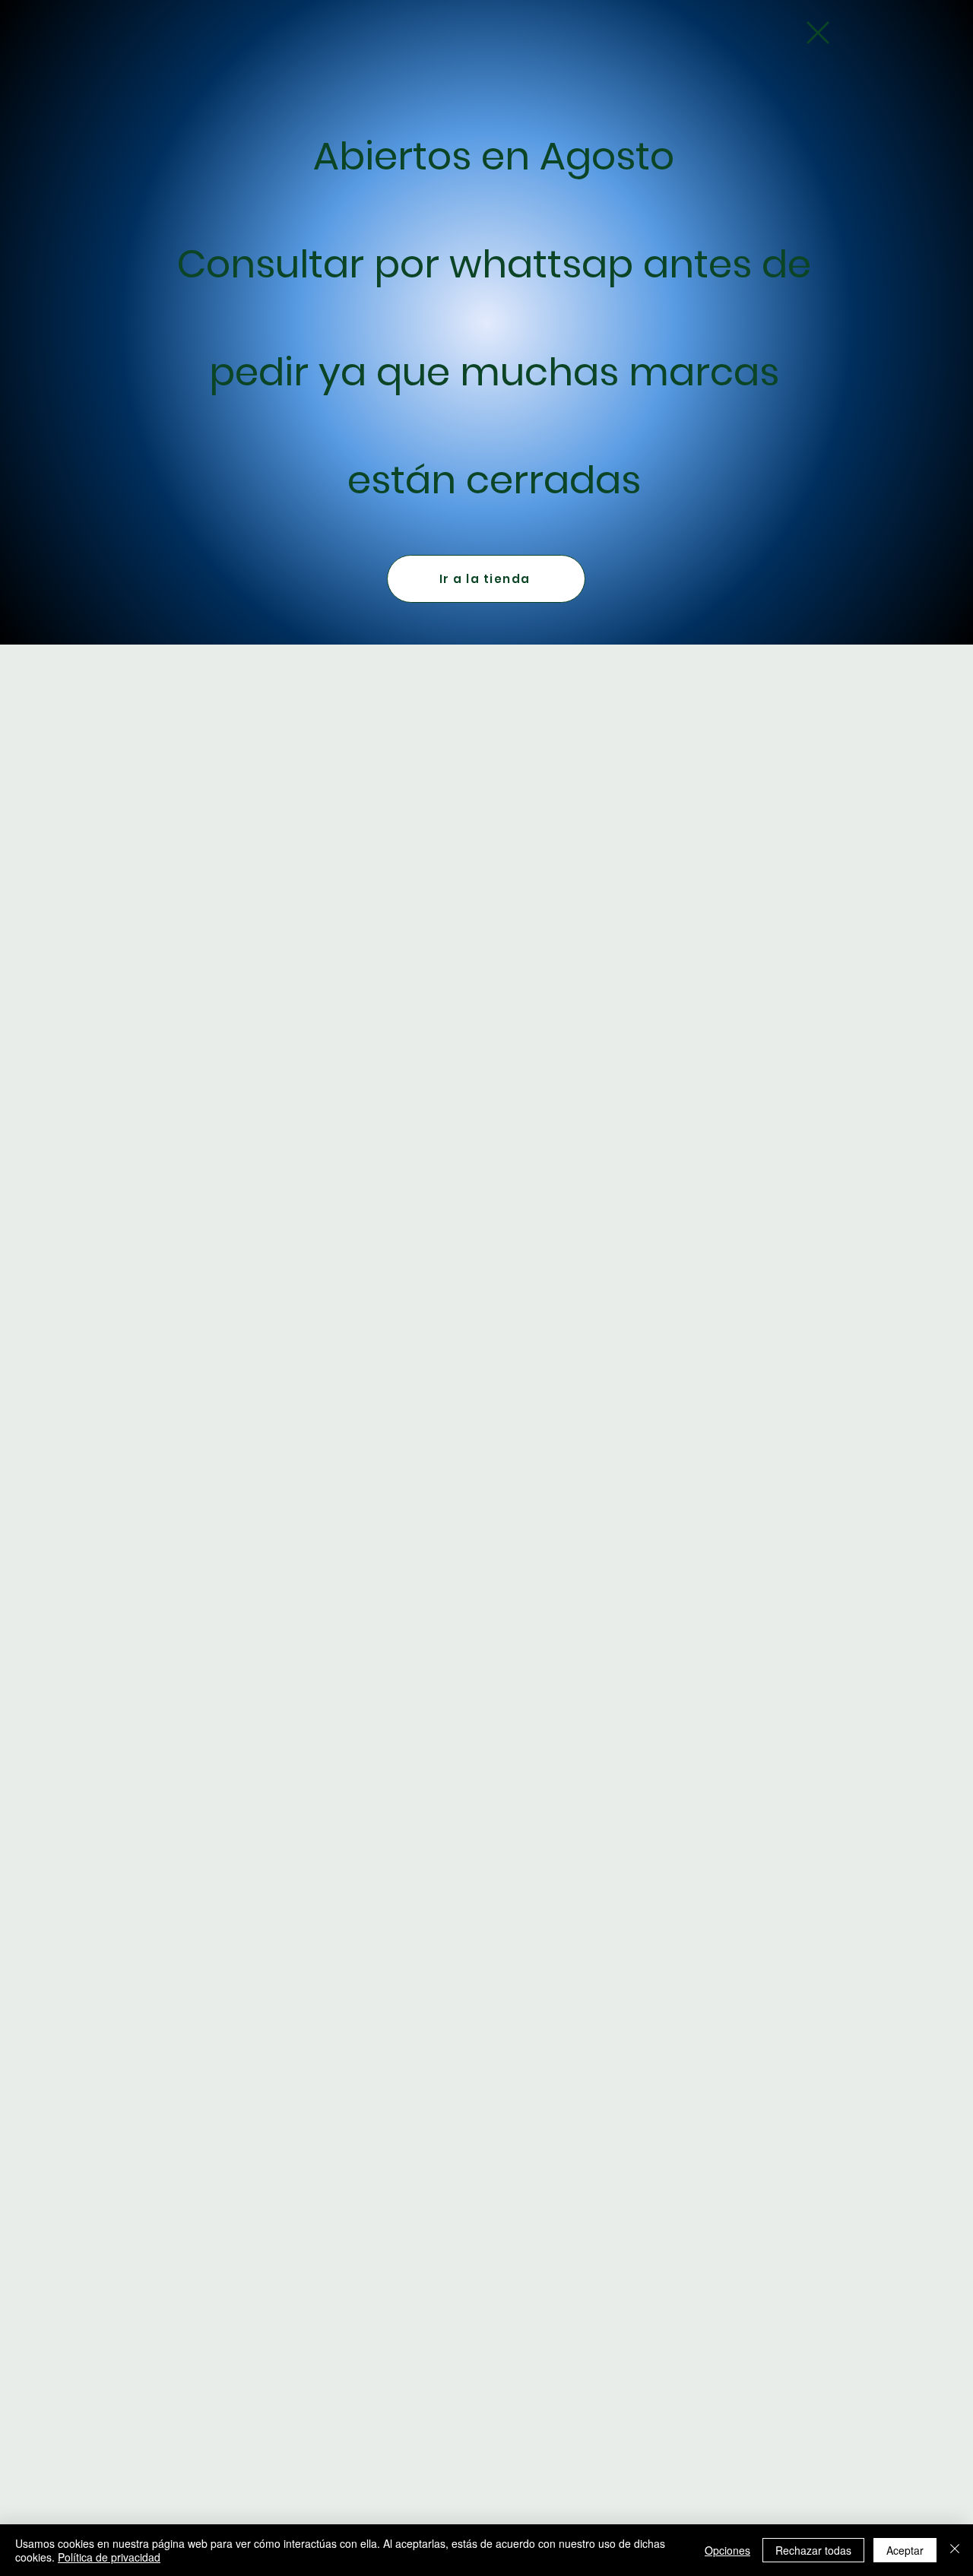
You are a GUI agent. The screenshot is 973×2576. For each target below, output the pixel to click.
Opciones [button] (727, 2550)
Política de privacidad (109, 2557)
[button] (818, 33)
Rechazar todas (813, 2550)
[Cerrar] (955, 2550)
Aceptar (905, 2550)
